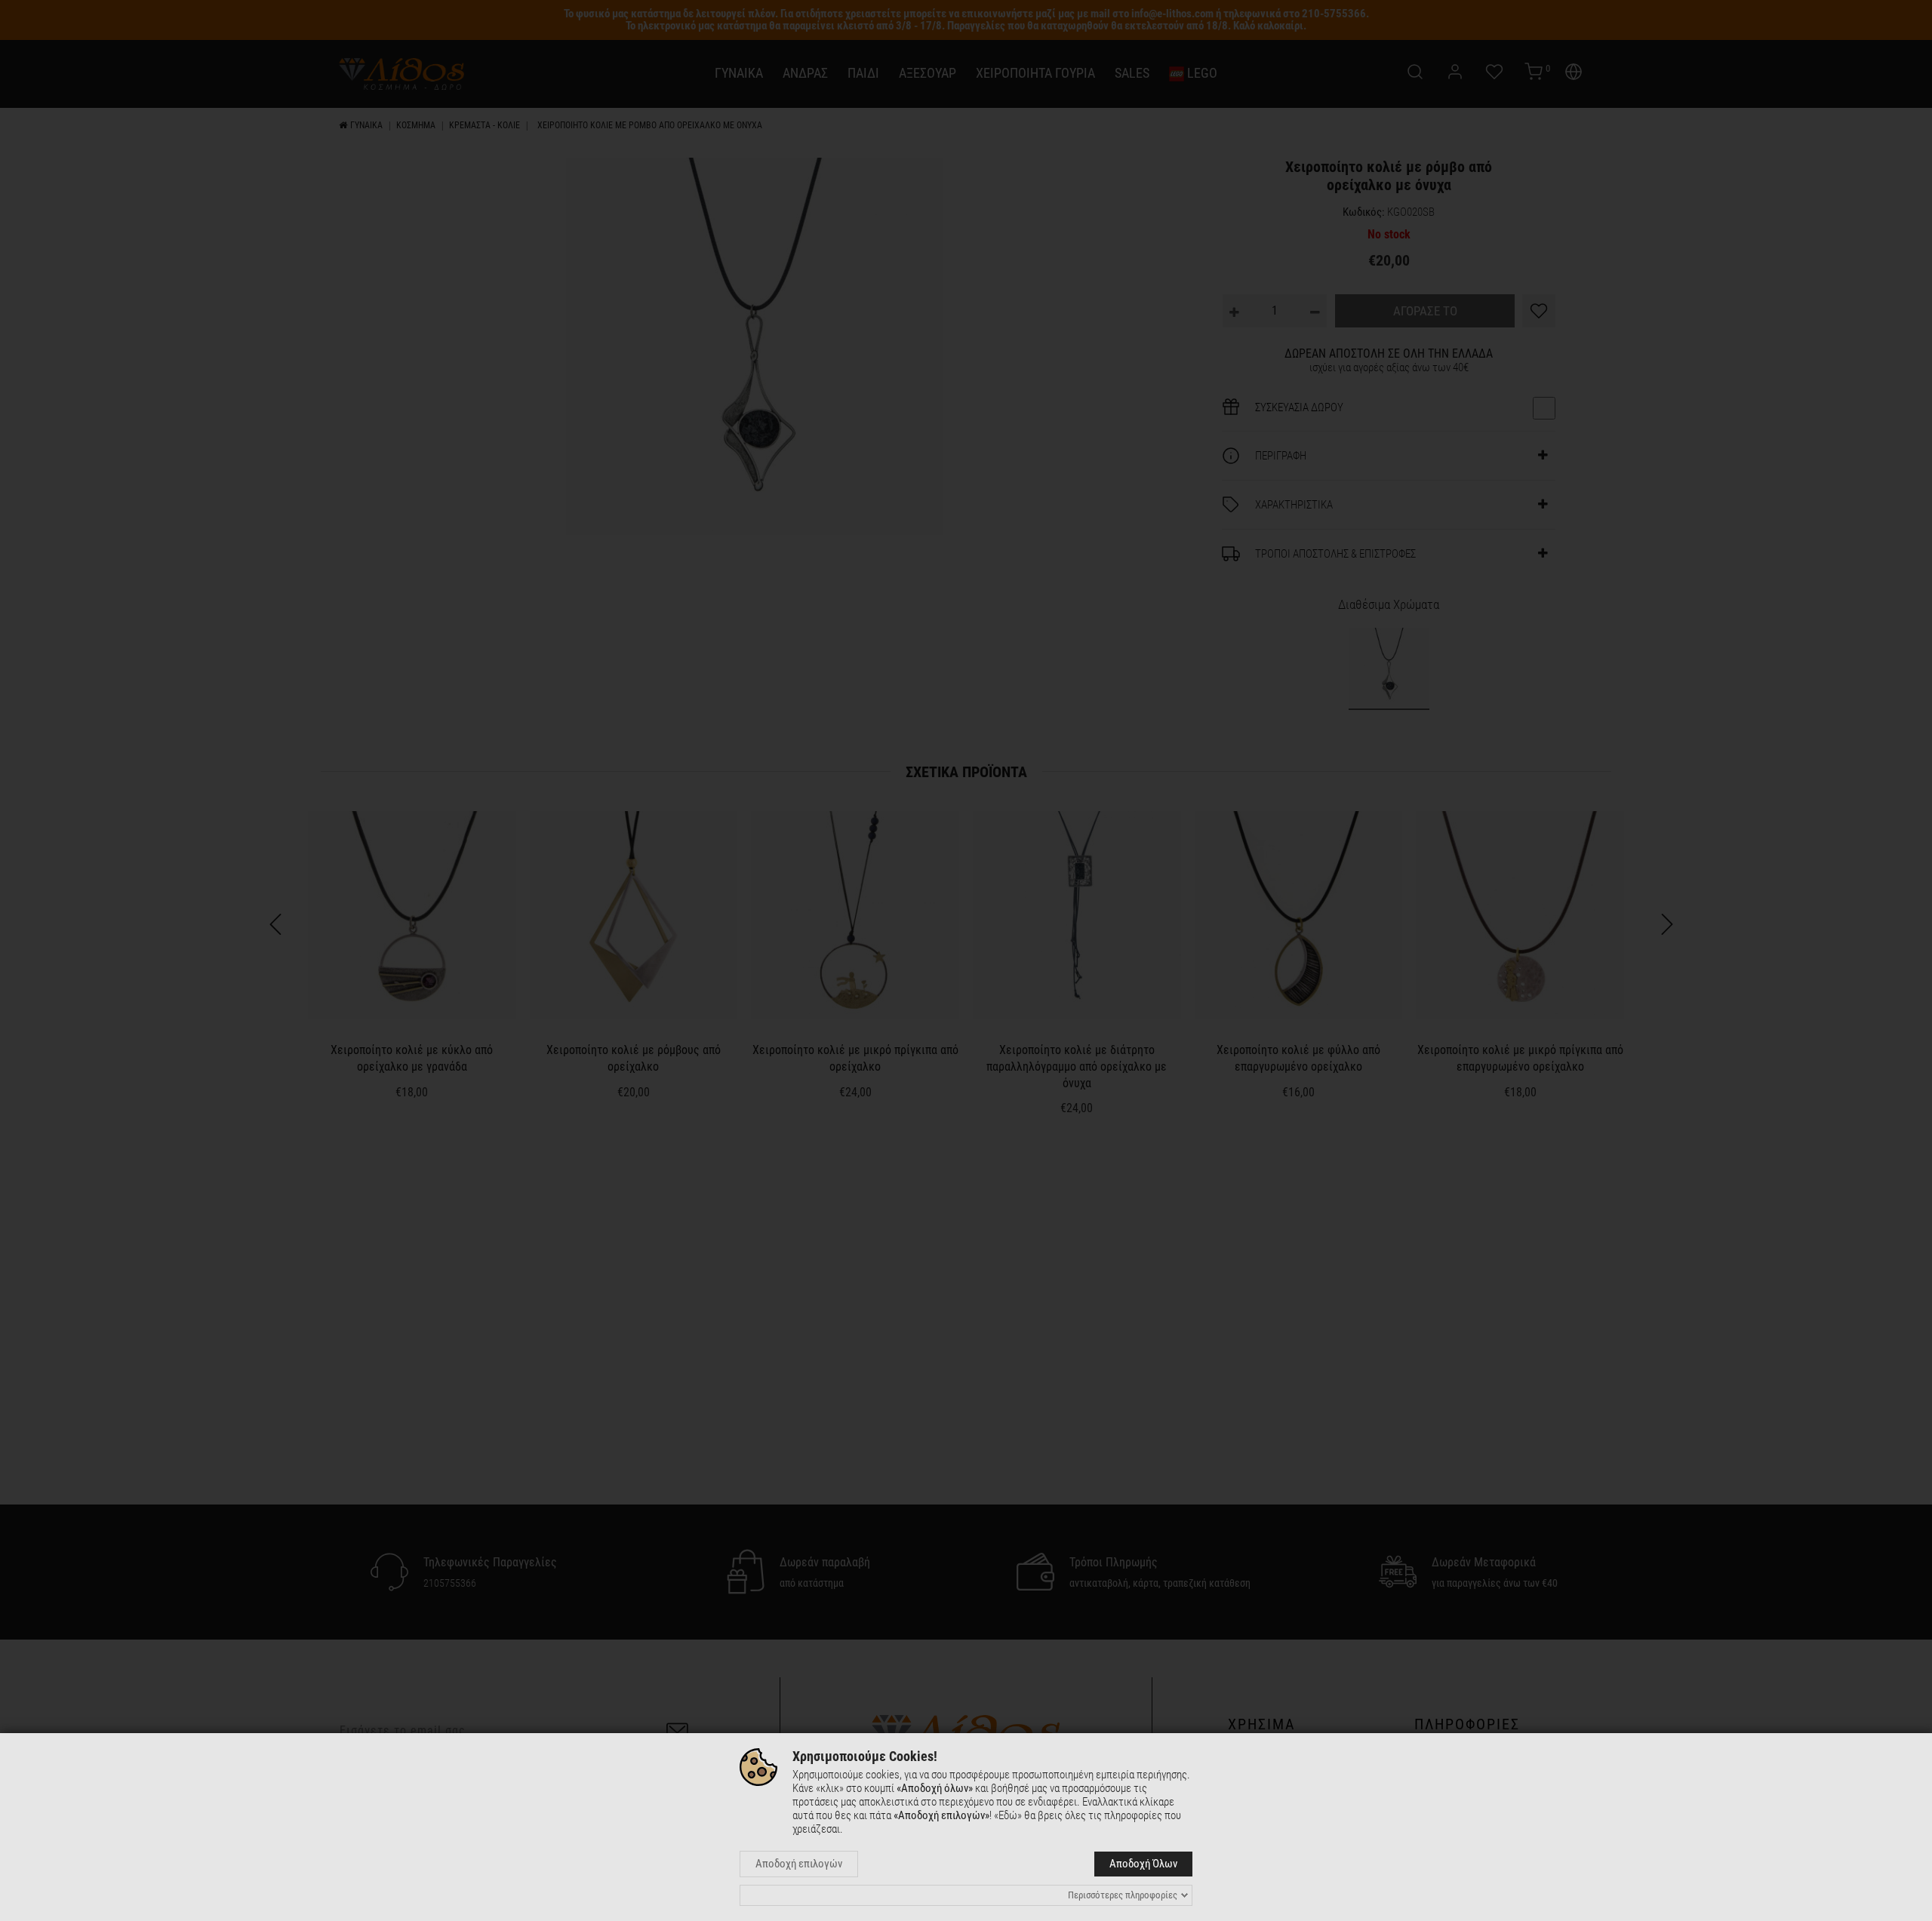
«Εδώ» (1008, 1815)
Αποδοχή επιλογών (799, 1864)
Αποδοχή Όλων (1143, 1864)
